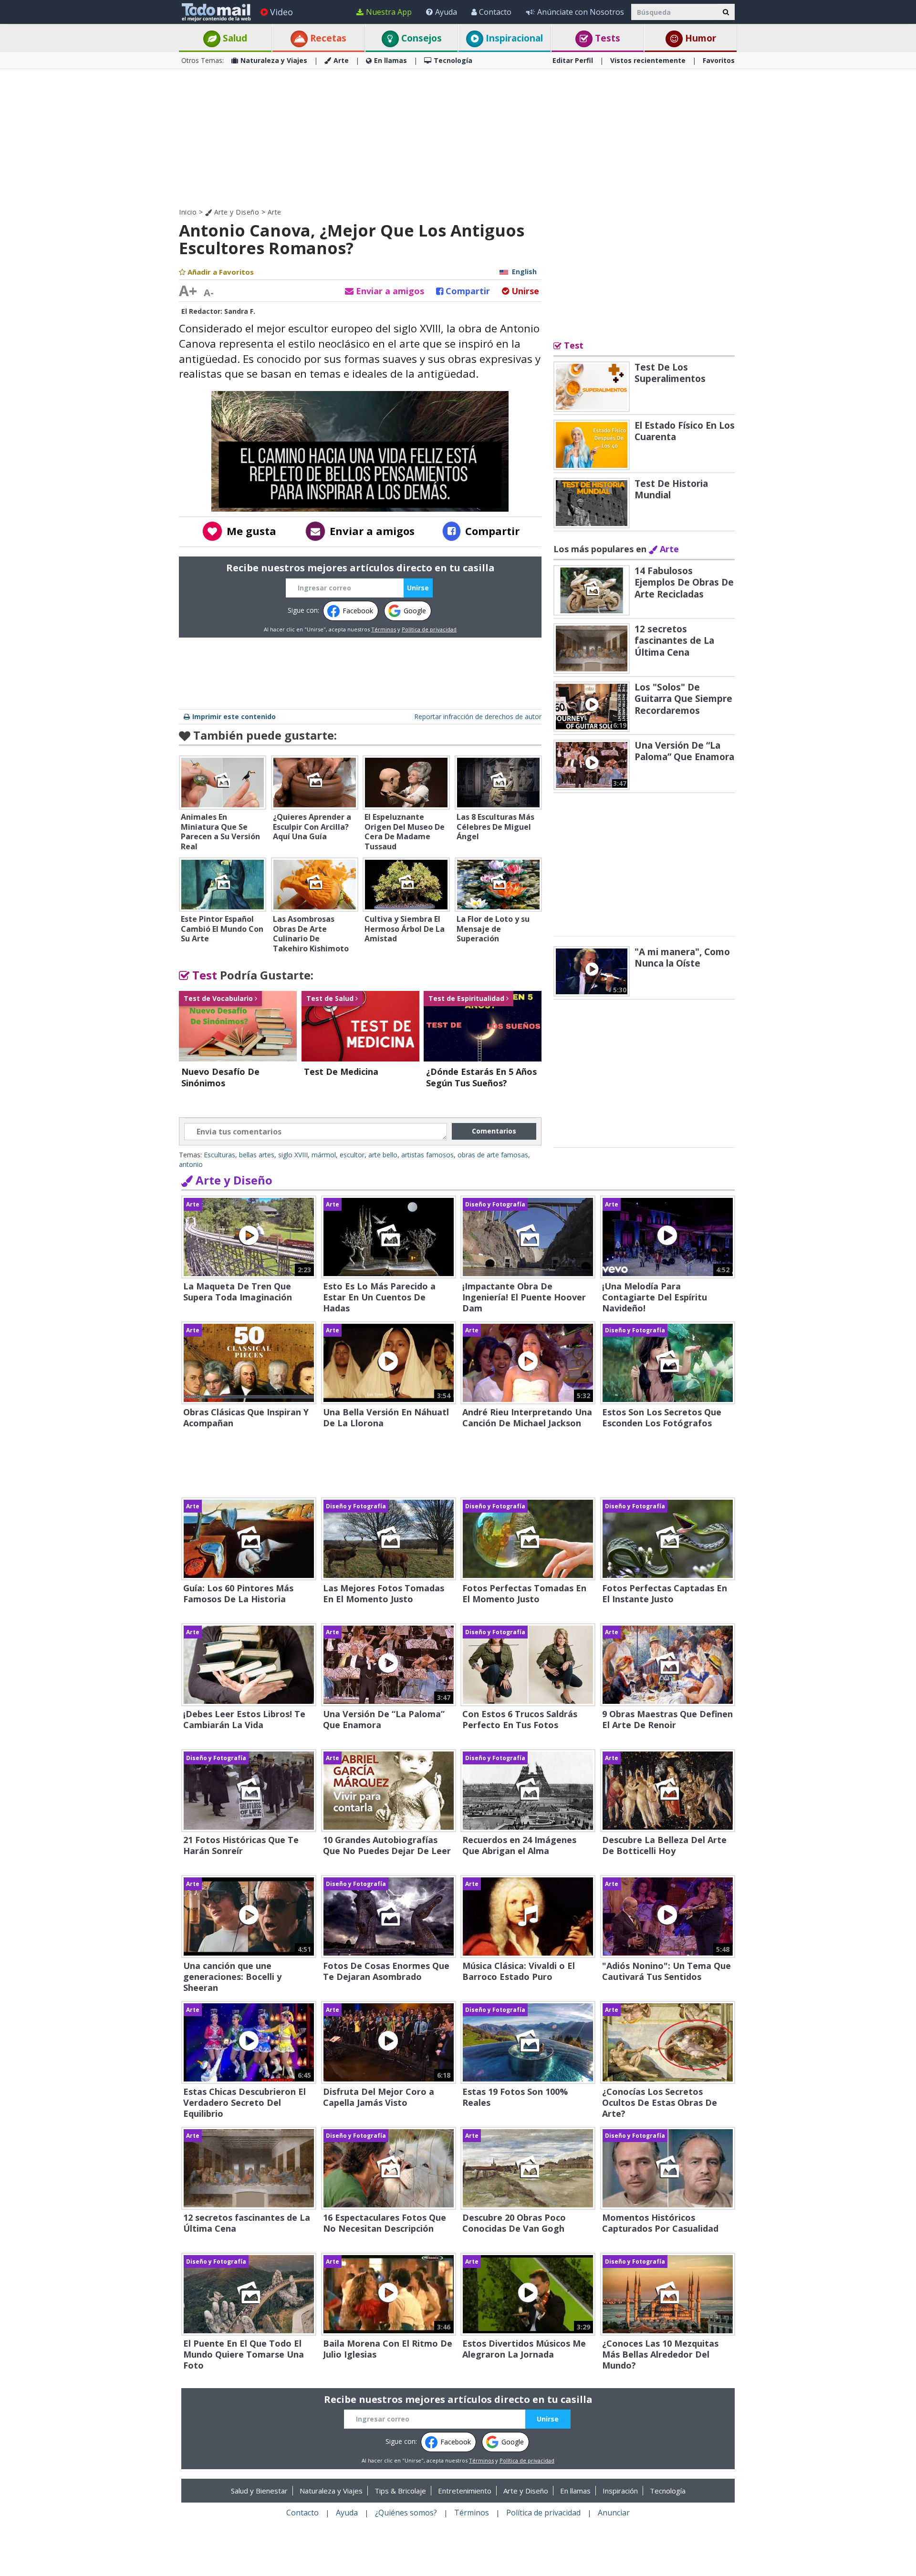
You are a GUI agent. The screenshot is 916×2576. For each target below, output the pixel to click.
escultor (352, 1155)
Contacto (495, 12)
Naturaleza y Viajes (274, 60)
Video (281, 12)
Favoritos (719, 60)
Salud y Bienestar (259, 2491)
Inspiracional (513, 38)
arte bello (383, 1155)
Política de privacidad (429, 629)
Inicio (188, 212)
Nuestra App (389, 12)
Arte (341, 60)
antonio (191, 1164)
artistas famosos (427, 1155)
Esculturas (219, 1155)
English (524, 272)
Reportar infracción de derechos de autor (478, 716)
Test (203, 975)
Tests (606, 38)
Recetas (327, 38)
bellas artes (257, 1155)
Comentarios (494, 1131)
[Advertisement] (458, 138)
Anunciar (614, 2513)
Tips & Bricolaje (400, 2491)
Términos (384, 629)
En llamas (390, 60)
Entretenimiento (465, 2491)
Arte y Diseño (235, 212)
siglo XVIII (293, 1155)
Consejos (420, 38)
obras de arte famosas (493, 1155)
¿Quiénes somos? (406, 2513)
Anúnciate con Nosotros (581, 12)
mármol (324, 1155)
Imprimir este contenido (234, 716)
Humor (699, 38)
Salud (234, 38)
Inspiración (620, 2491)
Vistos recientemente (648, 60)
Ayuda (446, 12)
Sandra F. (240, 311)
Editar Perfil (573, 60)
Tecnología (453, 60)
